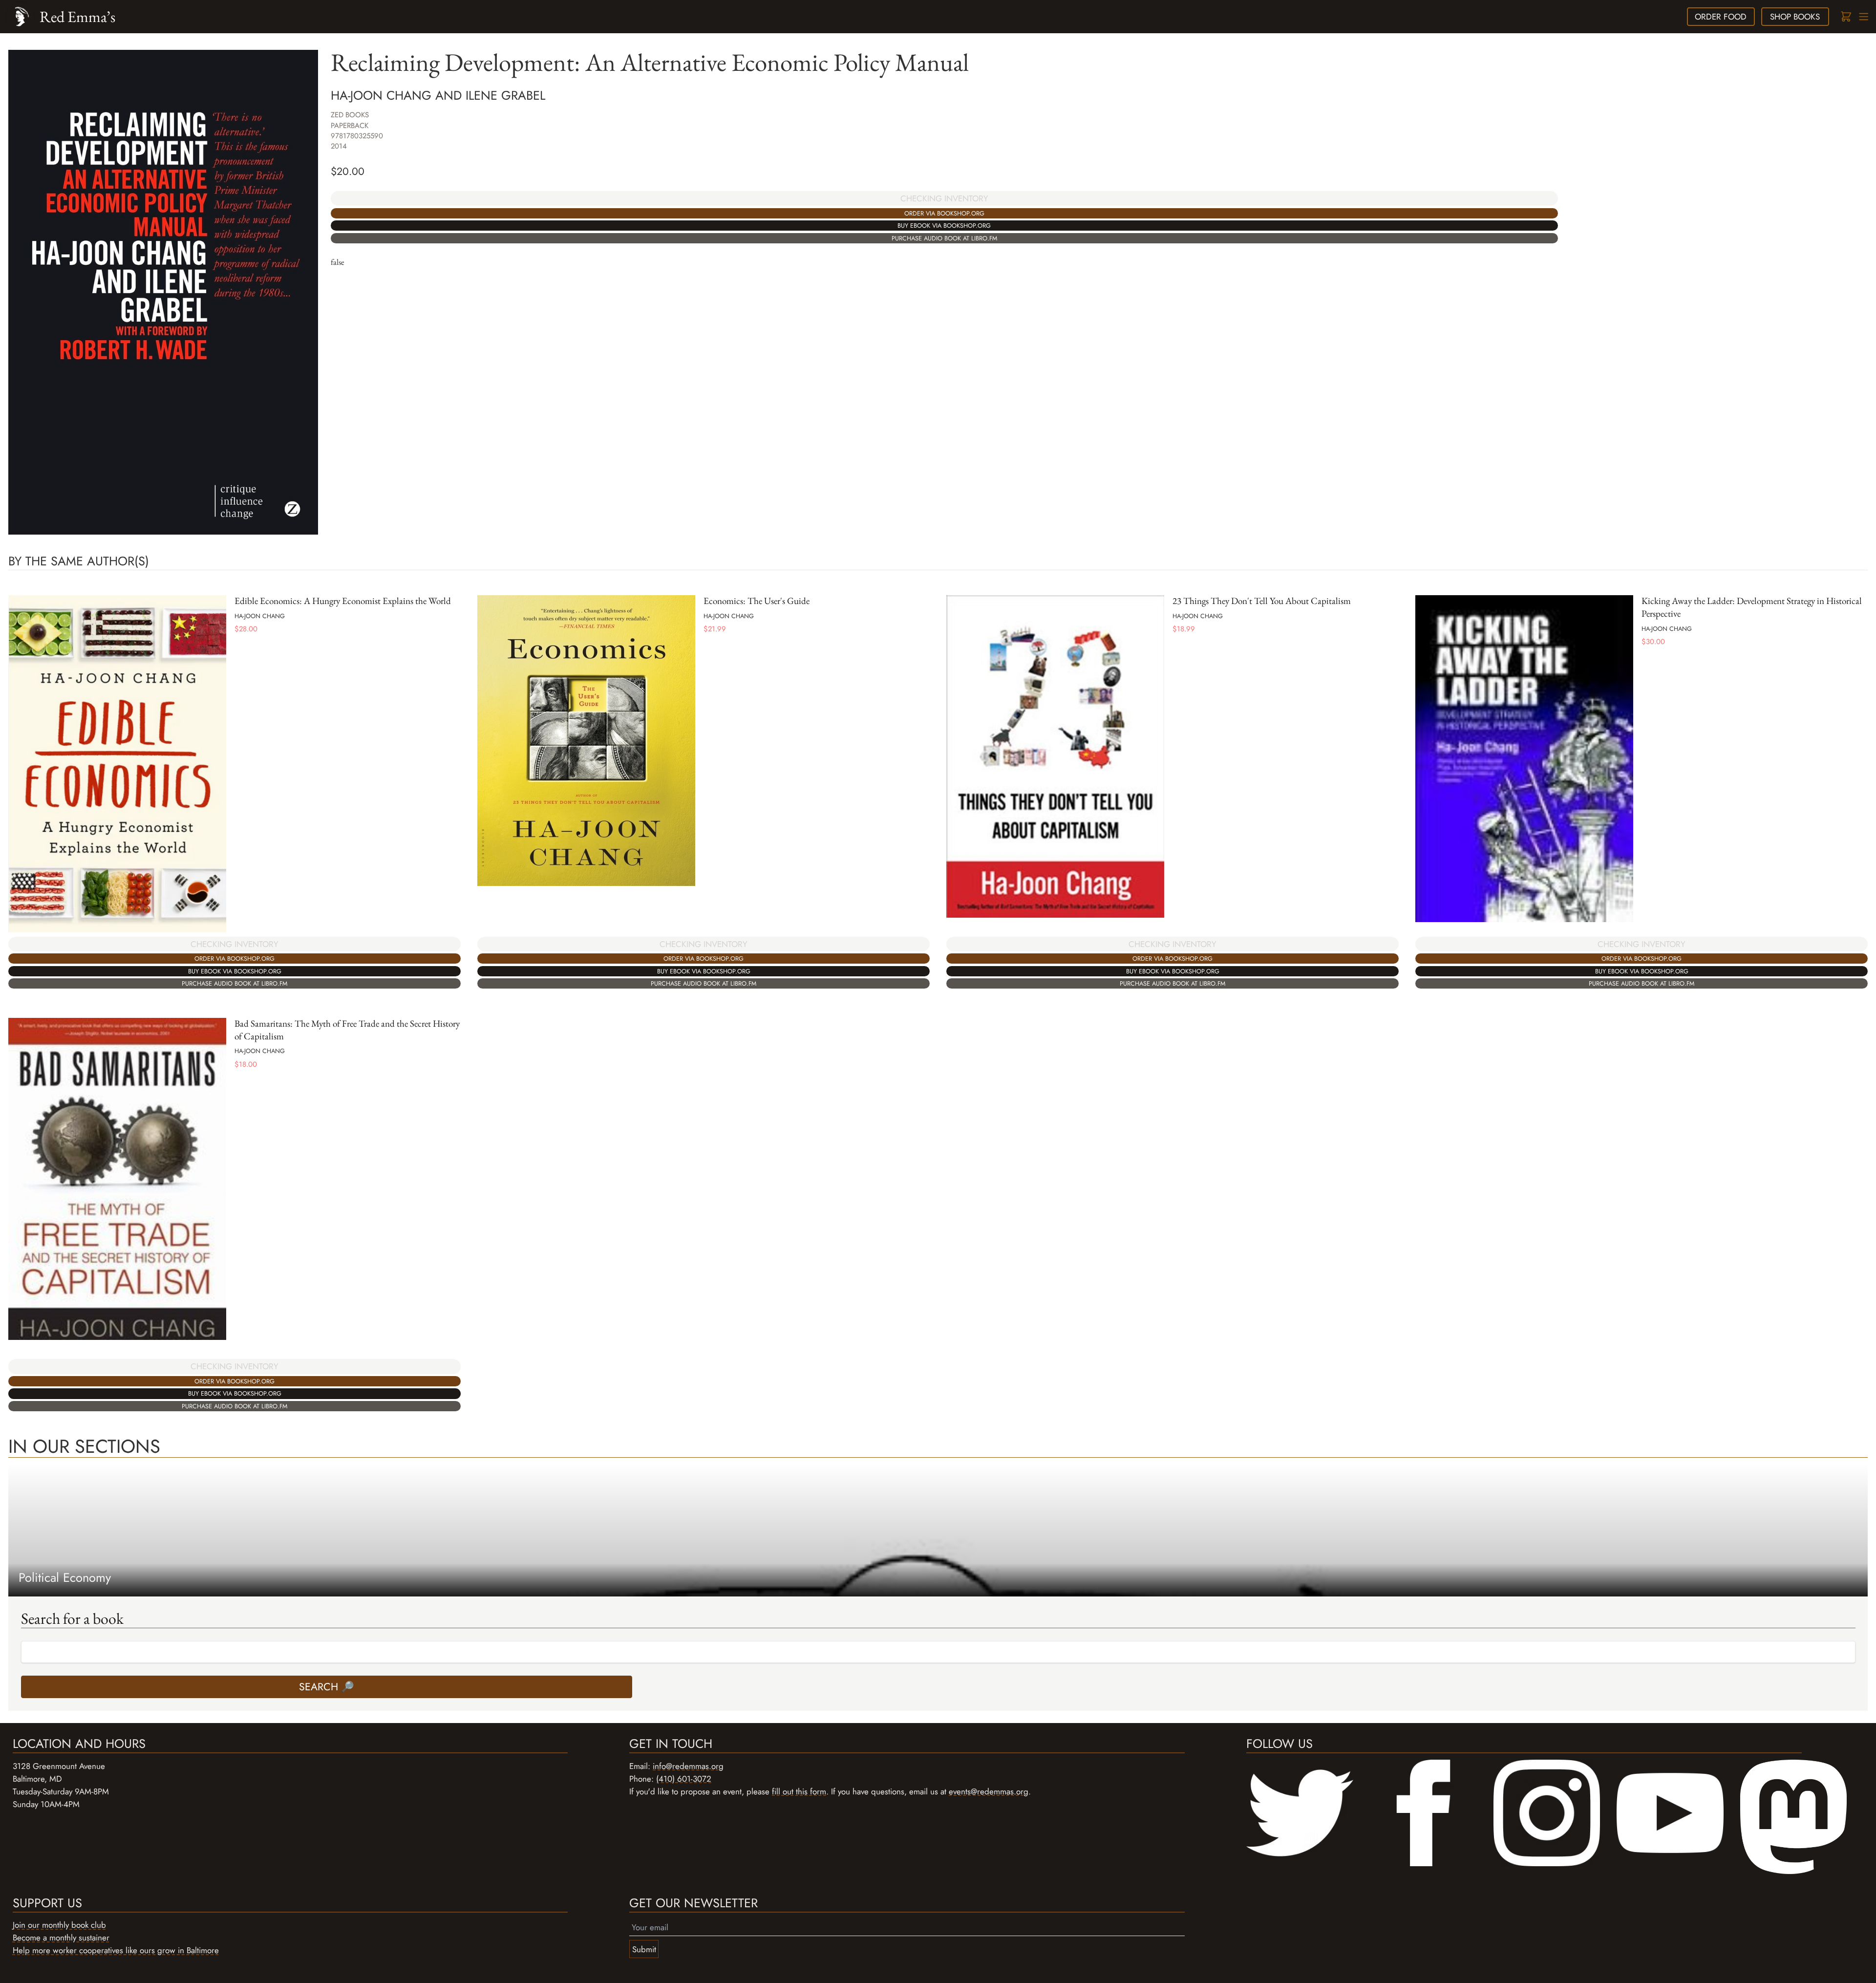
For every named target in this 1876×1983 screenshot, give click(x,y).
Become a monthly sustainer (61, 1938)
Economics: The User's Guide (757, 601)
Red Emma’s (77, 16)
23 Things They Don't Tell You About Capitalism (1262, 601)
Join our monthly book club (59, 1925)
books (1795, 17)
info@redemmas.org (688, 1766)
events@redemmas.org (989, 1791)
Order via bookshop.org (944, 213)
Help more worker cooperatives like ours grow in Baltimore (116, 1950)
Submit (644, 1949)
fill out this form (799, 1791)
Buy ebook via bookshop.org (944, 226)
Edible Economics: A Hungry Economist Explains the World (343, 601)
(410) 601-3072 (684, 1779)
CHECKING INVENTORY (944, 198)
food (1721, 17)
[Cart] (1845, 17)
